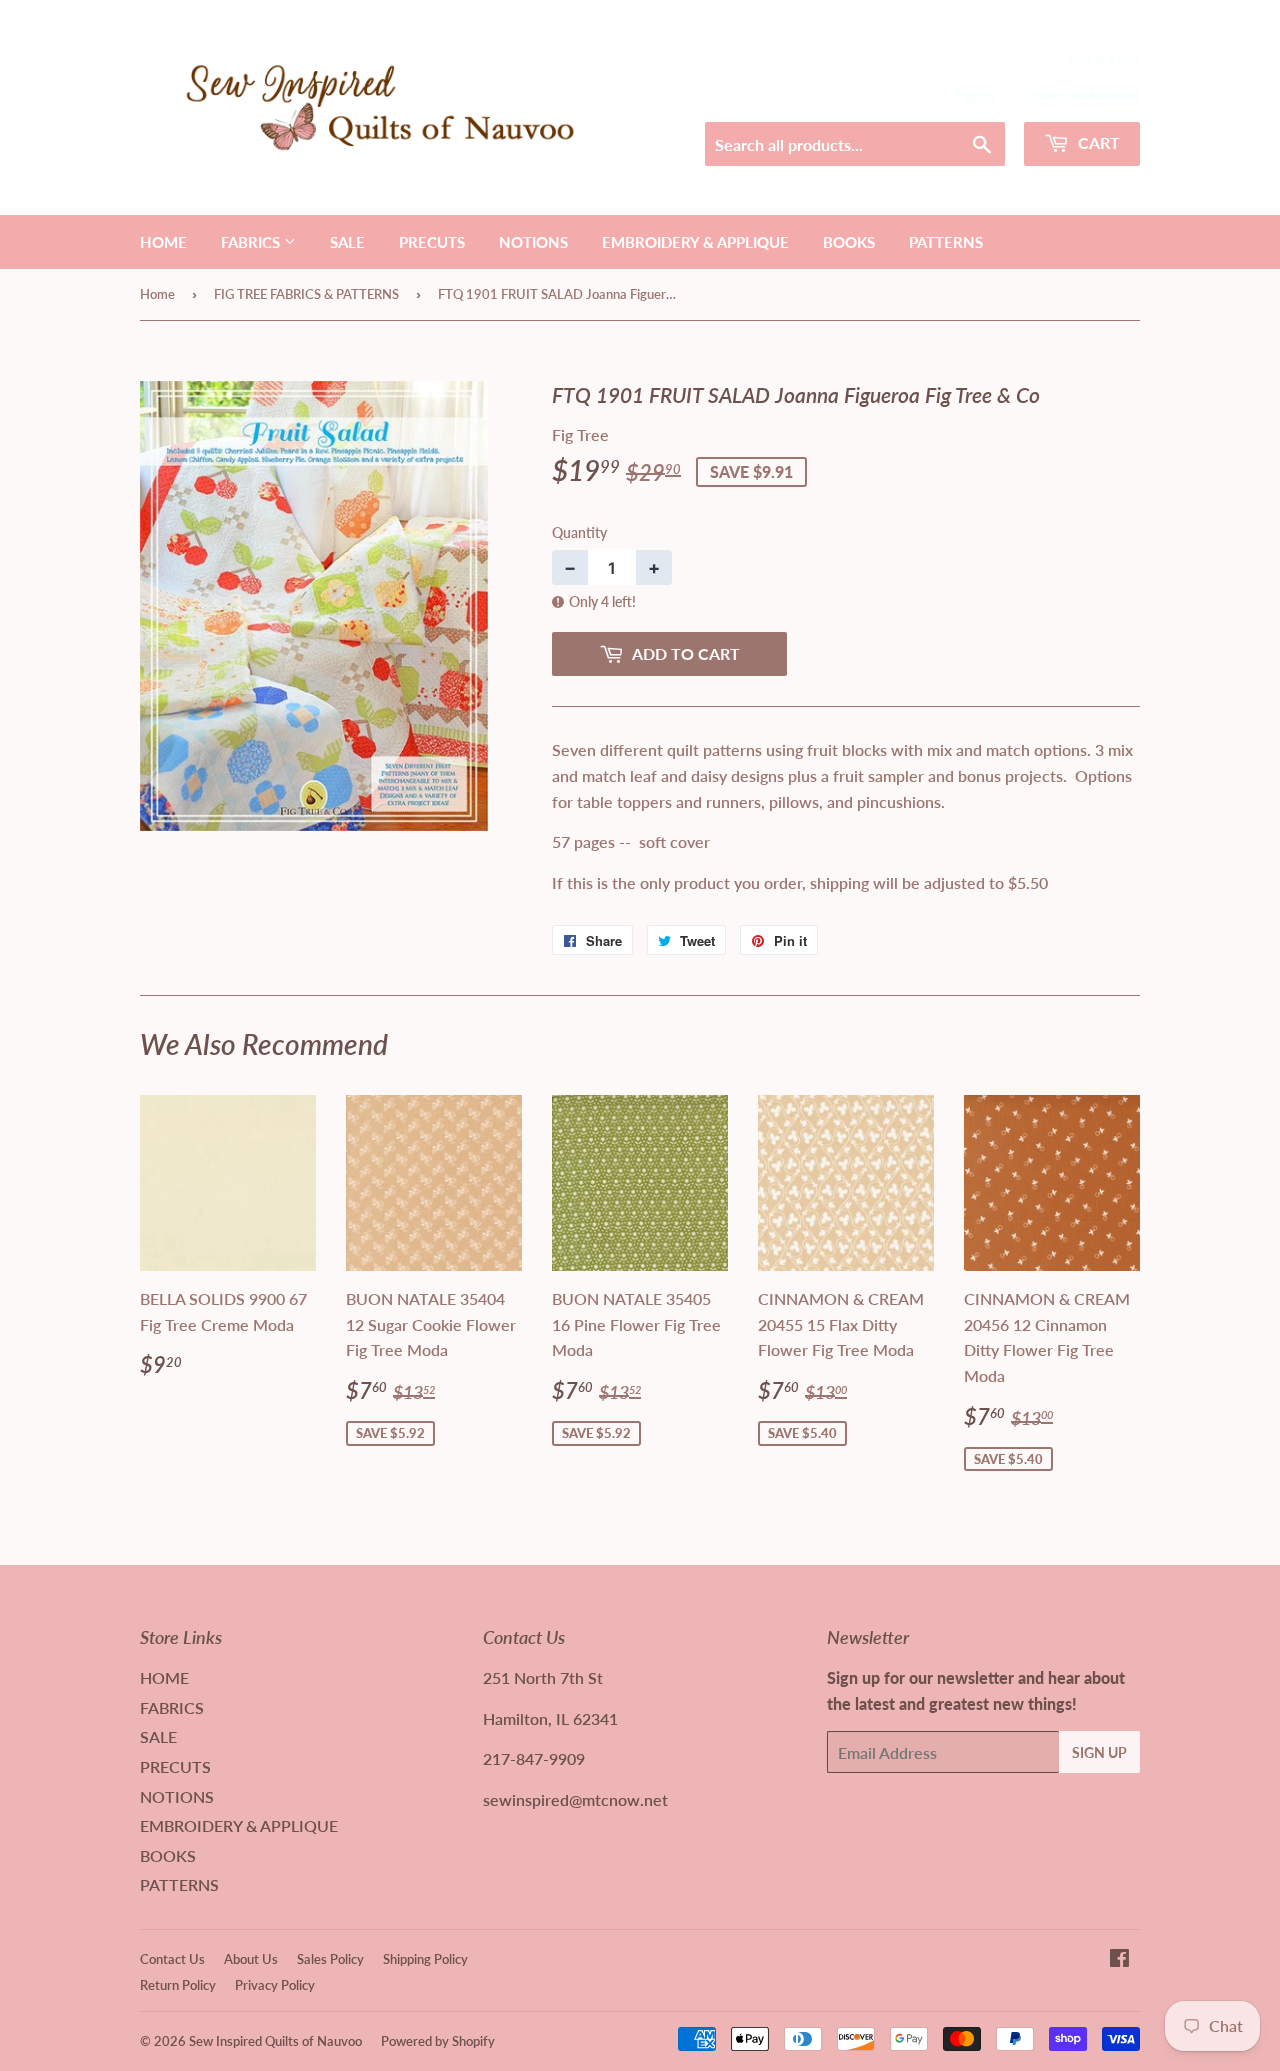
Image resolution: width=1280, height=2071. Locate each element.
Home (157, 294)
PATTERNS (946, 242)
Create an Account (1082, 96)
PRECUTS (432, 242)
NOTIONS (533, 242)
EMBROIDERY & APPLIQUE (695, 242)
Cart (1097, 142)
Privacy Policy (275, 1985)
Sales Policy (330, 1959)
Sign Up (1099, 1752)
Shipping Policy (425, 1959)
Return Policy (178, 1985)
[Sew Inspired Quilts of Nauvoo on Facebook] (1119, 1959)
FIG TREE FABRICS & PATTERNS (306, 294)
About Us (251, 1959)
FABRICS (252, 242)
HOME (163, 242)
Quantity (579, 532)
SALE (347, 242)
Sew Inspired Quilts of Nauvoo (275, 2041)
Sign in (974, 96)
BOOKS (849, 242)
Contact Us (172, 1959)
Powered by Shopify (438, 2041)
